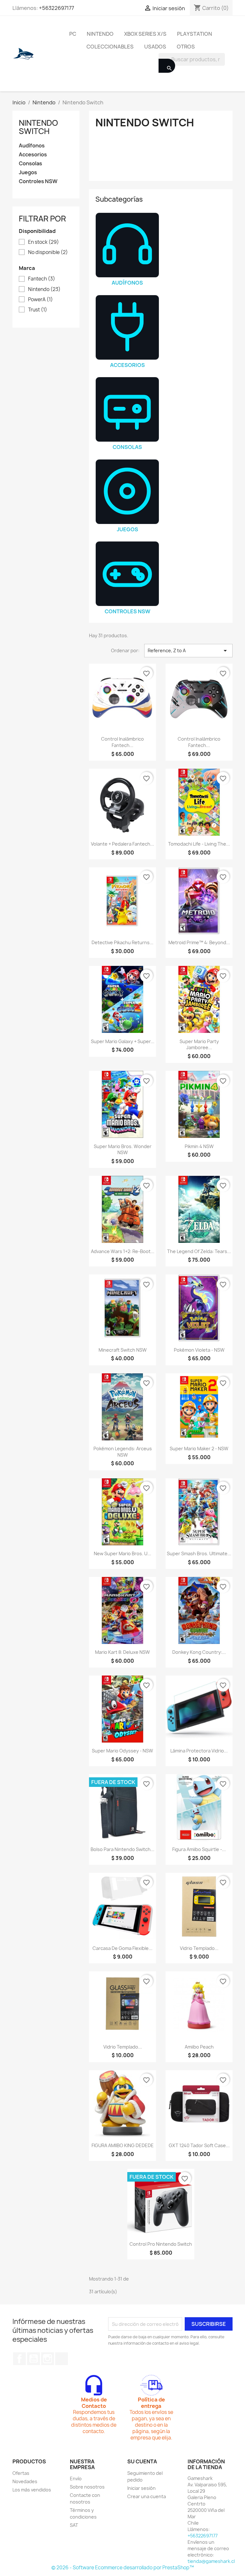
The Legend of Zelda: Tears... (199, 1251)
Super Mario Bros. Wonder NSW (123, 1150)
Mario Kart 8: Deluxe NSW (122, 1652)
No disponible (48, 252)
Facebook (19, 2359)
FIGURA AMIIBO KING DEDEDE (123, 2145)
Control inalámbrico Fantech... (122, 742)
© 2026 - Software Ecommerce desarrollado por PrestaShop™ (123, 2568)
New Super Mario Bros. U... (122, 1553)
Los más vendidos (32, 2490)
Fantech (42, 279)
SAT (74, 2525)
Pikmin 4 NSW (199, 1146)
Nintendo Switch (38, 127)
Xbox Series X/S (145, 34)
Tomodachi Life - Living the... (199, 844)
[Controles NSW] (127, 574)
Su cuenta (142, 2461)
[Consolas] (127, 409)
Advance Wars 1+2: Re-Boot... (123, 1251)
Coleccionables (110, 47)
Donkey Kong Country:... (199, 1652)
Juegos (28, 172)
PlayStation (195, 34)
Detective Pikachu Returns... (122, 942)
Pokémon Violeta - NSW (199, 1350)
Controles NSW (38, 181)
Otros (186, 47)
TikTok (62, 2359)
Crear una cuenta (147, 2496)
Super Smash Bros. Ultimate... (199, 1553)
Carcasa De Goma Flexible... (122, 1948)
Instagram (48, 2359)
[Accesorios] (127, 327)
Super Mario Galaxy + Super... (123, 1041)
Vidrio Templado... (199, 1948)
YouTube (33, 2359)
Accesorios (33, 155)
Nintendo (100, 34)
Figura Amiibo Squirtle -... (199, 1849)
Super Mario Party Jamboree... (199, 1045)
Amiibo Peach (199, 2047)
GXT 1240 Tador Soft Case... (199, 2145)
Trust (38, 310)
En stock (44, 242)
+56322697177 (56, 8)
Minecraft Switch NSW (123, 1350)
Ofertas (21, 2473)
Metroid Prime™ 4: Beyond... (199, 942)
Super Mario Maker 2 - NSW (199, 1449)
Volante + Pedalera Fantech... (122, 844)
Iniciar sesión (141, 2488)
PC (73, 34)
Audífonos (32, 146)
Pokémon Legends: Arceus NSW (123, 1452)
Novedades (25, 2481)
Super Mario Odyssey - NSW (122, 1751)
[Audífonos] (127, 245)
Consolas (30, 164)
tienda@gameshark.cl (211, 2561)
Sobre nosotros (87, 2487)
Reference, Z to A (188, 651)
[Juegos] (127, 492)
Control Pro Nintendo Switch (161, 2244)
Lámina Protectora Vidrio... (199, 1751)
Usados (155, 47)
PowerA (41, 300)
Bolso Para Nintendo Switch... (122, 1849)
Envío (76, 2479)
